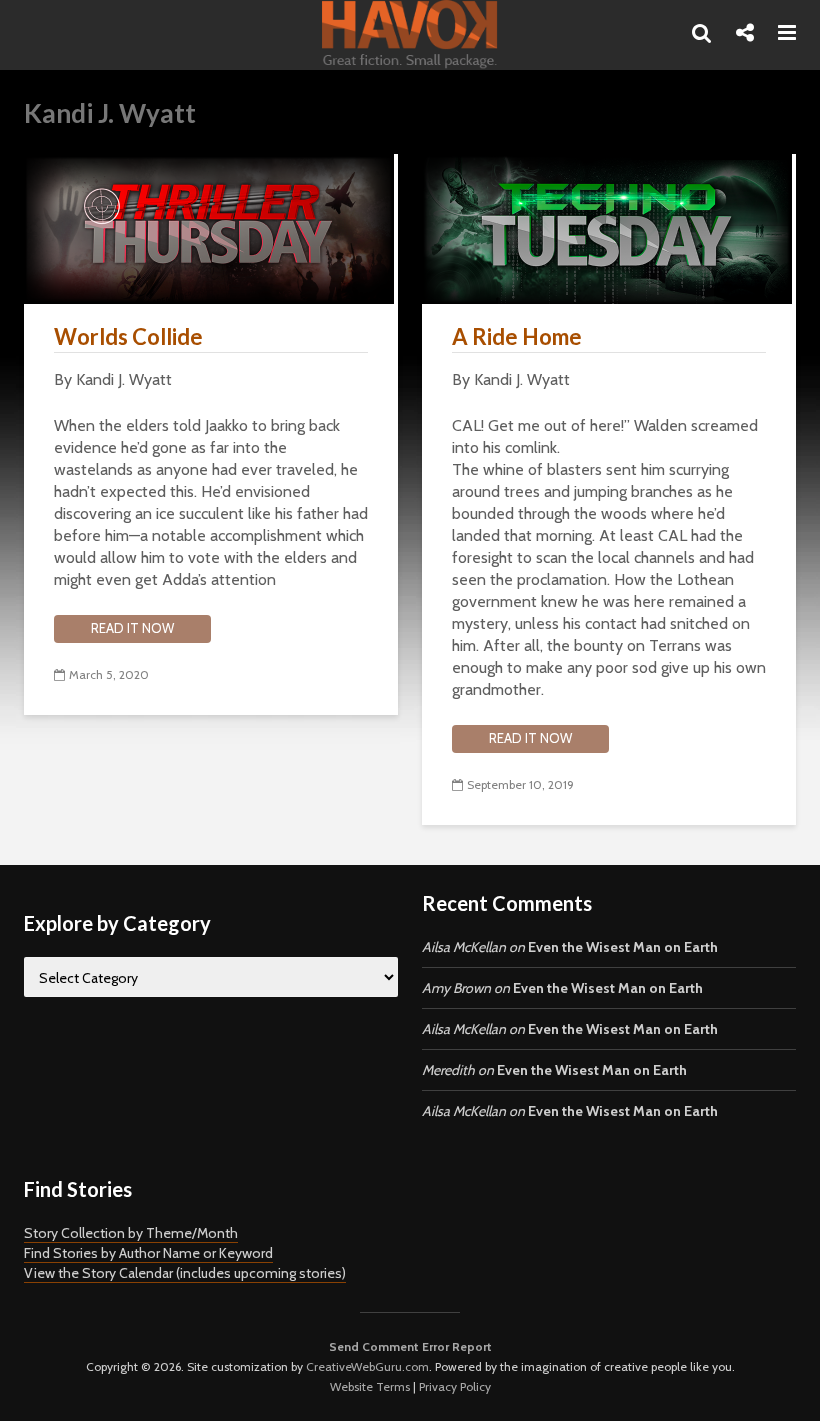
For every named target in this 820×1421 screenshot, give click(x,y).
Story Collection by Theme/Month (131, 1233)
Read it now (132, 628)
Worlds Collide (128, 336)
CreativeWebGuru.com (367, 1366)
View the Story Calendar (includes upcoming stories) (185, 1273)
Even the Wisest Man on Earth (623, 947)
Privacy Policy (455, 1386)
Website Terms (370, 1386)
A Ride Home (517, 336)
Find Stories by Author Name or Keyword (148, 1253)
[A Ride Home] (607, 227)
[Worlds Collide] (209, 227)
